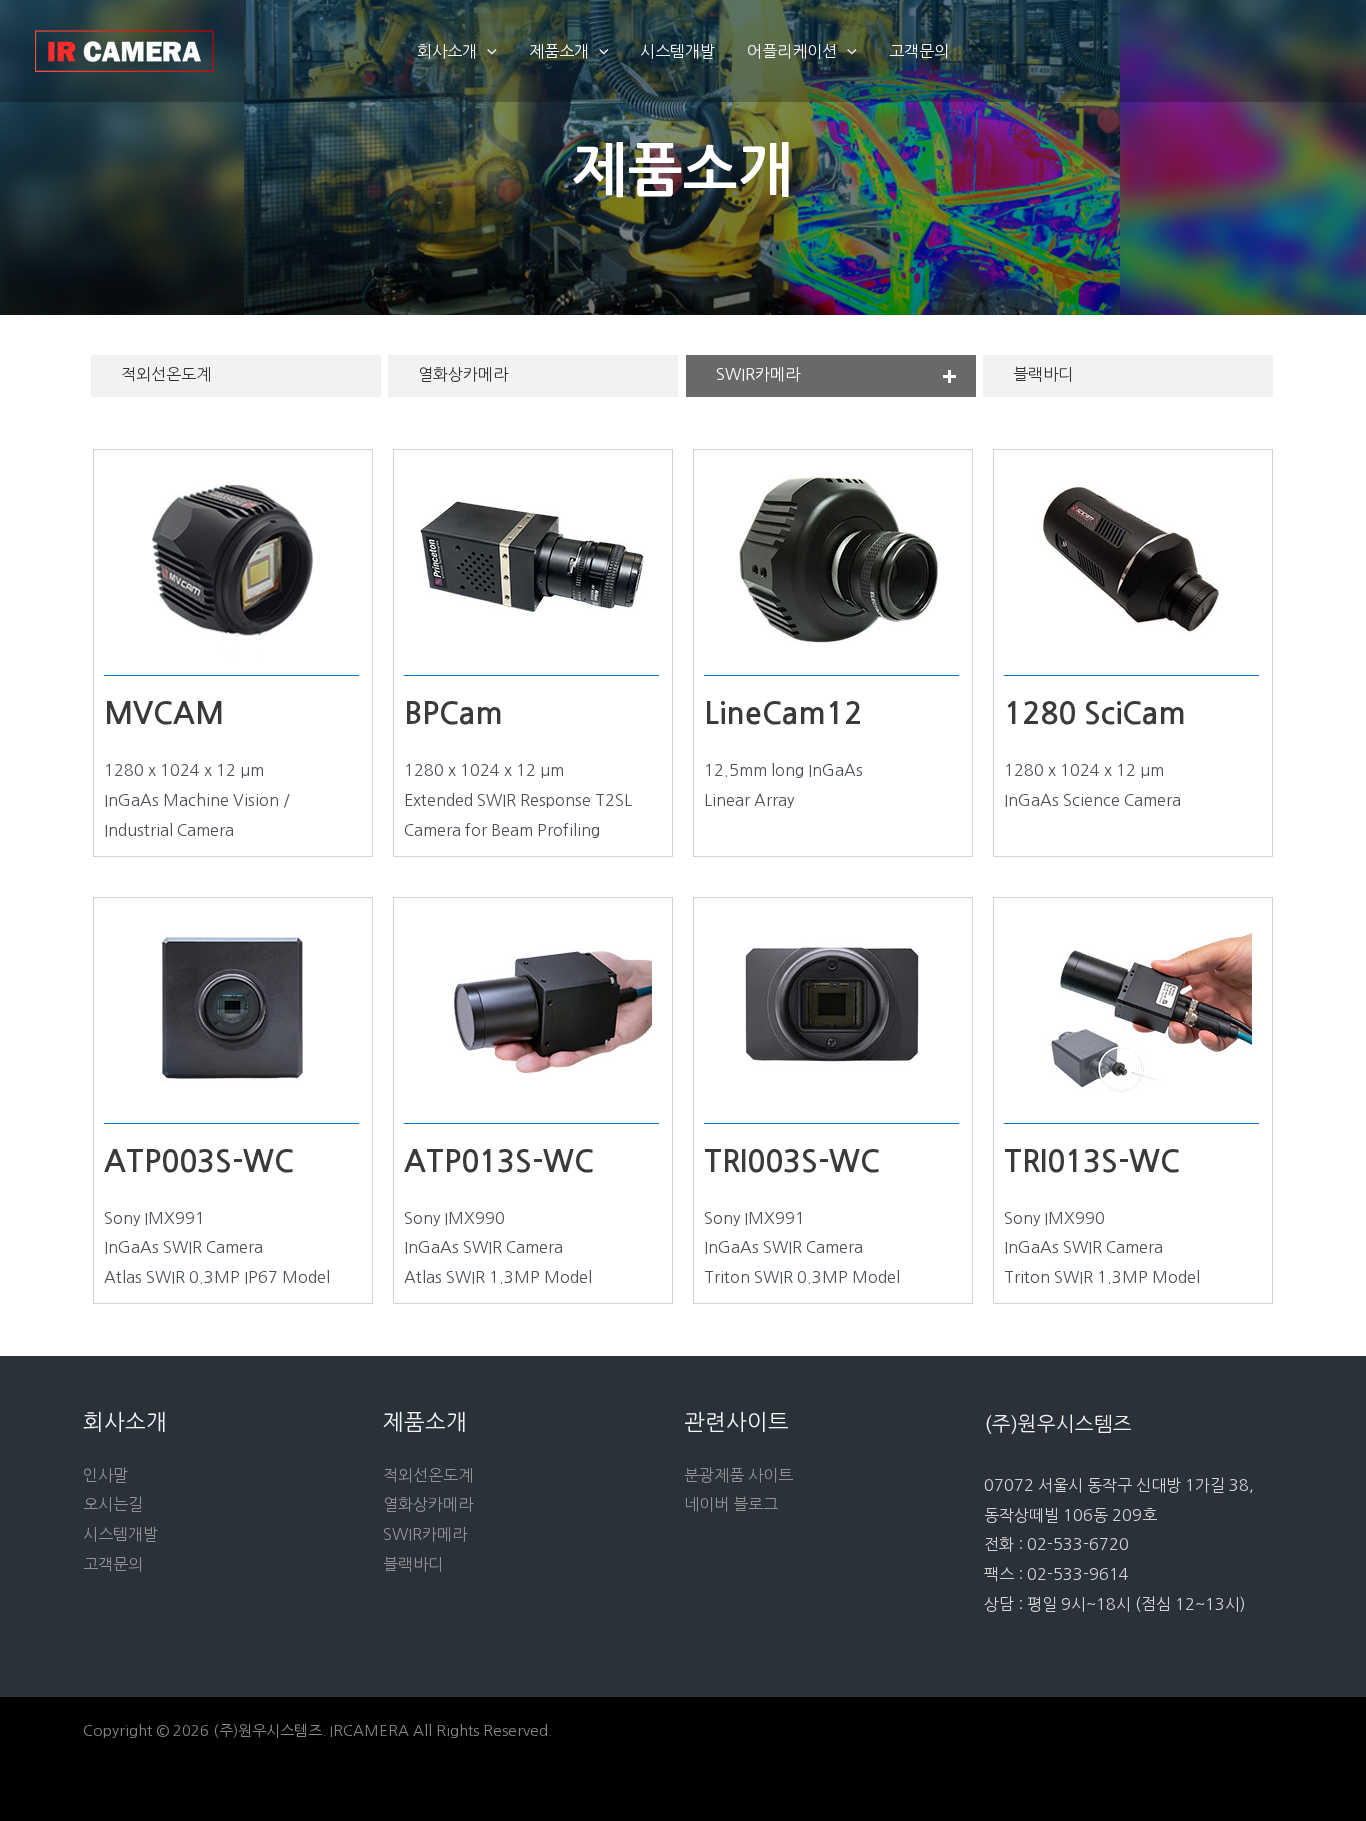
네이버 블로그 (731, 1504)
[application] (487, 51)
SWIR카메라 (758, 374)
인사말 (105, 1475)
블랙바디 (1043, 374)
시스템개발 (677, 51)
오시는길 (113, 1504)
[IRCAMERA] (125, 49)
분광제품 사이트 (738, 1475)
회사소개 (447, 51)
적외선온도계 (166, 374)
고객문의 (919, 51)
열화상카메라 (463, 374)
